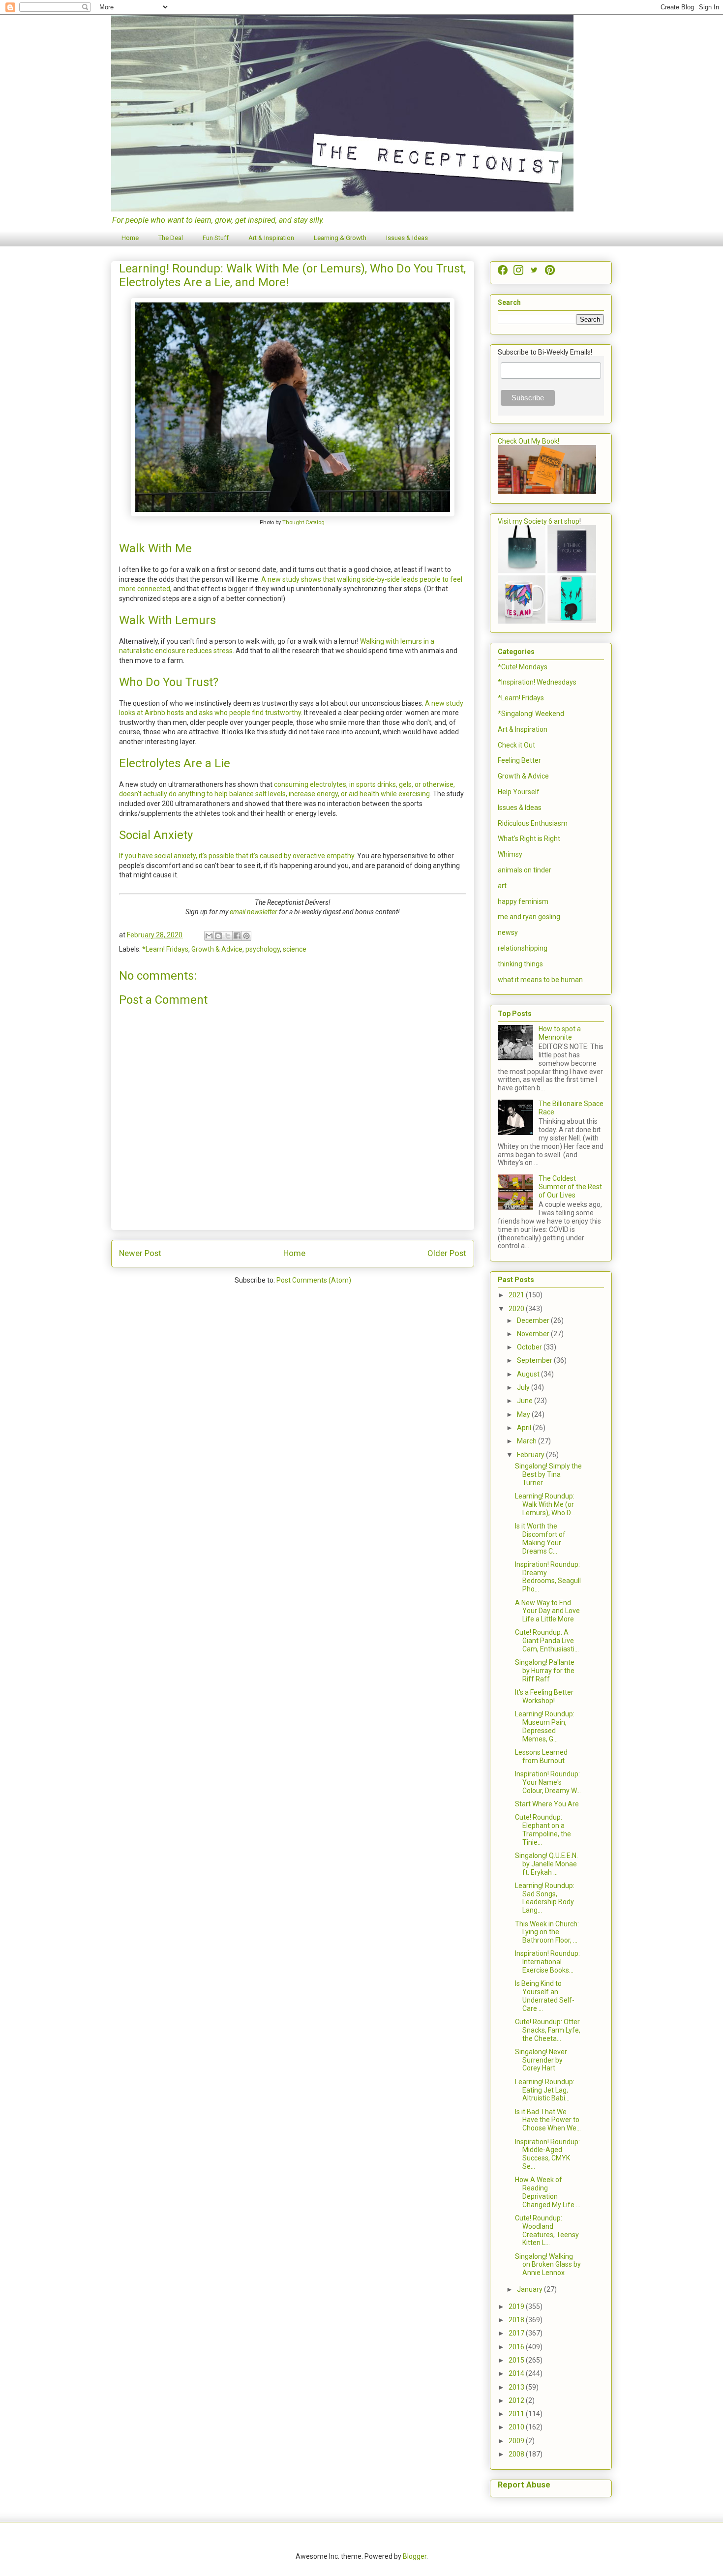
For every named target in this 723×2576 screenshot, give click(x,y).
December (534, 1320)
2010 (517, 2427)
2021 (517, 1295)
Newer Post (140, 1253)
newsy (508, 932)
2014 (517, 2373)
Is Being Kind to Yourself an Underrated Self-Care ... (545, 1996)
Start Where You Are (547, 1804)
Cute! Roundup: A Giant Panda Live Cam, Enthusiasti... (547, 1641)
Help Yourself (519, 792)
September (535, 1360)
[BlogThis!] (218, 936)
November (534, 1334)
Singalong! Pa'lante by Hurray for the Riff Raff (545, 1671)
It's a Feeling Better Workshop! (544, 1696)
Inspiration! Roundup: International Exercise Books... (547, 1962)
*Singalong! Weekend (531, 714)
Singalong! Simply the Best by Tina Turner (548, 1474)
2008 (517, 2454)
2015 (517, 2360)
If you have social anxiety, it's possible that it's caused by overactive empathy (237, 856)
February (531, 1455)
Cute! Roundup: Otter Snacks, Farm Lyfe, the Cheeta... (548, 2030)
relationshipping (523, 948)
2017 (517, 2333)
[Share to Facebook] (237, 936)
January (530, 2289)
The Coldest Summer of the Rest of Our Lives (570, 1187)
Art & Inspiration (271, 238)
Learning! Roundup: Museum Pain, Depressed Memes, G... (545, 1726)
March (527, 1441)
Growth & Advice (217, 949)
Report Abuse (524, 2485)
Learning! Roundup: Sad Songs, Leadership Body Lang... (545, 1898)
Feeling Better (519, 760)
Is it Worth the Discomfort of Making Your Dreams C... (540, 1538)
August (529, 1374)
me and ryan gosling (529, 917)
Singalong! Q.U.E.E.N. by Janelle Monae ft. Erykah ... (546, 1864)
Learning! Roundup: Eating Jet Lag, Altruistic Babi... (545, 2090)
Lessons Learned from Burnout (541, 1756)
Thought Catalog (303, 523)
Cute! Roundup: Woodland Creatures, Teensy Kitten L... (547, 2230)
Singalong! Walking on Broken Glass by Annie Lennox (548, 2265)
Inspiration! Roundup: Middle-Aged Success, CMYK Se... (547, 2154)
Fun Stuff (216, 238)
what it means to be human (540, 980)
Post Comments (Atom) (314, 1280)
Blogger (415, 2556)
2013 (517, 2387)
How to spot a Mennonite (560, 1033)
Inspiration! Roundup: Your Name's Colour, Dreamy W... (548, 1782)
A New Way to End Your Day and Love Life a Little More (547, 1611)
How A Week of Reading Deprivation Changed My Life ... (548, 2192)
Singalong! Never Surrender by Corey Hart (541, 2060)
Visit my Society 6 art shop (539, 521)
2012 (517, 2400)
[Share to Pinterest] (246, 936)
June (526, 1401)
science (295, 949)
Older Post (447, 1253)
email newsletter (254, 912)
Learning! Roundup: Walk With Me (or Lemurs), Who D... (545, 1504)
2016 (517, 2347)
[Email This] (209, 936)
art (502, 886)
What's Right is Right (529, 839)
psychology (263, 949)
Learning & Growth (340, 238)
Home (130, 238)
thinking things (520, 964)
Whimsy (510, 854)
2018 (517, 2320)
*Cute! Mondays (523, 667)
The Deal (171, 238)
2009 (517, 2441)
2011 (517, 2414)
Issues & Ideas (407, 238)
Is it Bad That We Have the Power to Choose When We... (548, 2120)
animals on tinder (525, 870)
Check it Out (516, 745)
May (524, 1414)
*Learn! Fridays (165, 949)
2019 (517, 2306)
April (525, 1428)
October (530, 1347)
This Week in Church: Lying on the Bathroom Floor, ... (547, 1932)
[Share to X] (228, 936)
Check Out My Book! (528, 441)
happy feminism (523, 901)
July (524, 1387)
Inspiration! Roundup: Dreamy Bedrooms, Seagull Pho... (548, 1577)
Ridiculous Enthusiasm (533, 823)
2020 (517, 1309)
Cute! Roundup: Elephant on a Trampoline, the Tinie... (543, 1829)
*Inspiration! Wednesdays (537, 682)
